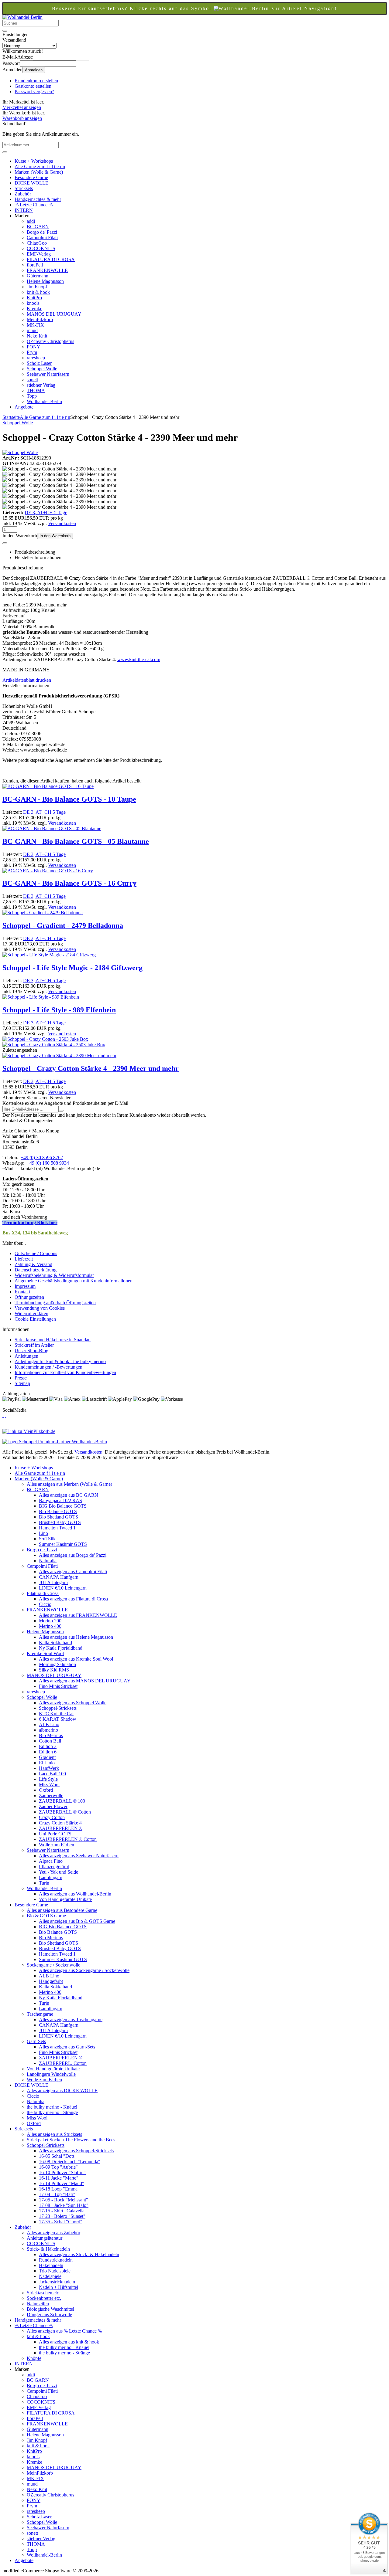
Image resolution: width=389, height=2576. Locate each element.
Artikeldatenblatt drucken (27, 680)
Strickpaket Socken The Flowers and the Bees (71, 2140)
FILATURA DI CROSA (51, 259)
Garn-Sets (36, 2041)
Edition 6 (48, 1752)
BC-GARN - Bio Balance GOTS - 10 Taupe (69, 799)
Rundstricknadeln (56, 2260)
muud (32, 330)
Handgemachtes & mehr (38, 199)
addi (31, 221)
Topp (32, 396)
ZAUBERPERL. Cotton (63, 2063)
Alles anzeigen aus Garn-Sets (67, 2047)
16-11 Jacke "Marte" (59, 2178)
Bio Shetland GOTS (59, 1517)
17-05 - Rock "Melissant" (64, 2200)
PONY (34, 347)
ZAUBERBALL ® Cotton (65, 1812)
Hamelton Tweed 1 (57, 1528)
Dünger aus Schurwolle (49, 2315)
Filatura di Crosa (43, 1593)
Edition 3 (48, 1746)
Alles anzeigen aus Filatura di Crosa (73, 1599)
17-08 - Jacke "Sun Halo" (64, 2205)
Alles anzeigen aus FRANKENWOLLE (78, 1615)
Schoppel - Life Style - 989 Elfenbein (59, 1010)
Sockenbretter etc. (44, 2298)
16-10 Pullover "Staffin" (62, 2172)
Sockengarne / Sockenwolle (53, 1965)
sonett (32, 380)
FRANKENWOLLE (47, 270)
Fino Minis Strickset (58, 1686)
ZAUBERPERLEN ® (61, 1828)
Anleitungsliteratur (45, 2238)
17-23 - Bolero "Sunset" (62, 2216)
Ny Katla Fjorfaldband (61, 1648)
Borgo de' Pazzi (42, 232)
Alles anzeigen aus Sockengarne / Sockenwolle (84, 1970)
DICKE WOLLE (31, 183)
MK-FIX (35, 325)
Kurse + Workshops (34, 161)
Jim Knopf (37, 287)
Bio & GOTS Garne (46, 1916)
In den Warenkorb (55, 536)
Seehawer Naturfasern (48, 374)
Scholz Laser (39, 363)
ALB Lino (49, 1724)
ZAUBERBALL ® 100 (62, 1801)
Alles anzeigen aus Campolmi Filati (73, 1571)
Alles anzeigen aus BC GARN (69, 1495)
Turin (44, 1883)
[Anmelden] (61, 1111)
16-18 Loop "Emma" (59, 2189)
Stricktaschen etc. (43, 2293)
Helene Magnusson (45, 281)
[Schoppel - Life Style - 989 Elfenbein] (41, 997)
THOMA (36, 390)
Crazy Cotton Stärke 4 (60, 1823)
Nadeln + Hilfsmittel (59, 2287)
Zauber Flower (53, 1806)
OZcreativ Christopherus (50, 341)
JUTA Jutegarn (53, 1582)
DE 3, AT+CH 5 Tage (46, 512)
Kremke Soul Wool (45, 1653)
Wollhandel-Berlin (44, 401)
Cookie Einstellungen (35, 1319)
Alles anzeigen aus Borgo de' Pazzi (73, 1555)
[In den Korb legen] (5, 152)
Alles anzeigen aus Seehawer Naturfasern (79, 1856)
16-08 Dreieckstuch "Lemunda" (70, 2162)
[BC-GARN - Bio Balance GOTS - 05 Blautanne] (52, 828)
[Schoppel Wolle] (20, 452)
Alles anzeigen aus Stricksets (54, 2134)
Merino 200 (50, 1621)
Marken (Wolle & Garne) (39, 172)
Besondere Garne (31, 177)
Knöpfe (34, 2358)
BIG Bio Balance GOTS (63, 1506)
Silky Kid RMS (54, 1670)
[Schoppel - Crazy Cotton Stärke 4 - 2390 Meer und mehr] (59, 1056)
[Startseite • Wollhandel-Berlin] (22, 17)
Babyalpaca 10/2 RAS (60, 1500)
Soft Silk (47, 1539)
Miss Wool (49, 1785)
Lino (43, 1533)
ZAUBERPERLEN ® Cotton (68, 1839)
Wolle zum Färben (57, 1845)
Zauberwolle (51, 1795)
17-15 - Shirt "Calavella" (63, 2211)
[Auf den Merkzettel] (5, 543)
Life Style (48, 1779)
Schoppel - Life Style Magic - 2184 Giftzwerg (72, 968)
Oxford (46, 1790)
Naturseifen (38, 2304)
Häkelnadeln (51, 2265)
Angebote (24, 407)
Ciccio (45, 1604)
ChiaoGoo (37, 243)
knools (33, 303)
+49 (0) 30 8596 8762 (42, 1157)
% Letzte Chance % (34, 205)
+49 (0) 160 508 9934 (48, 1163)
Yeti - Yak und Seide (59, 1872)
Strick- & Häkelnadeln (48, 2249)
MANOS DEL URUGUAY (54, 314)
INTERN (24, 210)
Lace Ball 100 (52, 1774)
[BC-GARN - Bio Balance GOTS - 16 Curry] (48, 871)
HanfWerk (49, 1768)
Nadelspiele (50, 2276)
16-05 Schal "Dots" (58, 2156)
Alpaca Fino (51, 1861)
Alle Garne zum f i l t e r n (40, 166)
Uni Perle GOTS (55, 1834)
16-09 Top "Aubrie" (58, 2167)
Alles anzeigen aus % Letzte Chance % (64, 2331)
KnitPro (34, 298)
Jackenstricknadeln (57, 2282)
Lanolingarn (51, 1877)
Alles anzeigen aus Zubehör (53, 2233)
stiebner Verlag (41, 385)
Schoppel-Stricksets (58, 1708)
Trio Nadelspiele (55, 2271)
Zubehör (23, 194)
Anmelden (34, 70)
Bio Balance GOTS (58, 1511)
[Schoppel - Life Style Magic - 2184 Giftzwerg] (49, 955)
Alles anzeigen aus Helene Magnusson (76, 1637)
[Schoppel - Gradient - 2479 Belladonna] (43, 913)
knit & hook (38, 292)
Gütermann (38, 276)
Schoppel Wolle (42, 369)
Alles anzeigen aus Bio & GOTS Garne (77, 1921)
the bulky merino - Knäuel (52, 2107)
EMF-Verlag (39, 254)
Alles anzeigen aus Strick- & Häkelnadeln (79, 2254)
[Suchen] (5, 31)
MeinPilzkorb (40, 319)
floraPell (35, 265)
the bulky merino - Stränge (52, 2112)
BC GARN (38, 227)
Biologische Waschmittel (50, 2309)
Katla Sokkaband (55, 1643)
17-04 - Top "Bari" (57, 2194)
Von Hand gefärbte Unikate (65, 1899)
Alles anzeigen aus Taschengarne (71, 2019)
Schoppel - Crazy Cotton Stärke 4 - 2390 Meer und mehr (91, 1068)
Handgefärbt (51, 1981)
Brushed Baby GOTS (60, 1522)
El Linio (47, 1763)
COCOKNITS (41, 248)
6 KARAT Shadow (58, 1719)
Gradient (47, 1757)
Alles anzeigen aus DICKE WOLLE (62, 2091)
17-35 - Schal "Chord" (61, 2222)
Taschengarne (40, 2014)
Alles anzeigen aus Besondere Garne (62, 1910)
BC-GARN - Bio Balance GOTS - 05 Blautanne (76, 841)
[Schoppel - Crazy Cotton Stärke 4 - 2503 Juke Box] (54, 1045)
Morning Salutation (57, 1664)
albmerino (48, 1730)
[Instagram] (5, 1415)
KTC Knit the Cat (56, 1714)
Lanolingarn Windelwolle (51, 2074)
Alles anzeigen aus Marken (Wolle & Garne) (69, 1484)
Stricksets (24, 188)
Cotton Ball (50, 1741)
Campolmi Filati (42, 238)
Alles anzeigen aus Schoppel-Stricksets (76, 2151)
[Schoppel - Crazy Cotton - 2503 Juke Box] (45, 1039)
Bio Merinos (51, 1735)
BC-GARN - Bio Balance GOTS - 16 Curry (69, 883)
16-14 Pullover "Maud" (62, 2183)
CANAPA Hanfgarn (59, 1577)
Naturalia (48, 1561)
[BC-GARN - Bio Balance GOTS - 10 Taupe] (48, 786)
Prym (32, 352)
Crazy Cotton (52, 1817)
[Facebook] (3, 1415)
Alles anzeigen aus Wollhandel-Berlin (75, 1894)
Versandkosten (62, 523)
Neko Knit (37, 336)
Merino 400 (50, 1626)
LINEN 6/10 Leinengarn (63, 1588)
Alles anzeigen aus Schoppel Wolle (73, 1703)
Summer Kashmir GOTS (63, 1544)
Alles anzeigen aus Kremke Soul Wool (76, 1659)
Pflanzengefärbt (54, 1867)
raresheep (36, 358)
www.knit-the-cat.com (139, 659)
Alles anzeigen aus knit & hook (69, 2342)
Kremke (34, 309)
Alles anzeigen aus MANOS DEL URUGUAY (85, 1681)
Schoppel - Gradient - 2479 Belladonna (63, 925)
